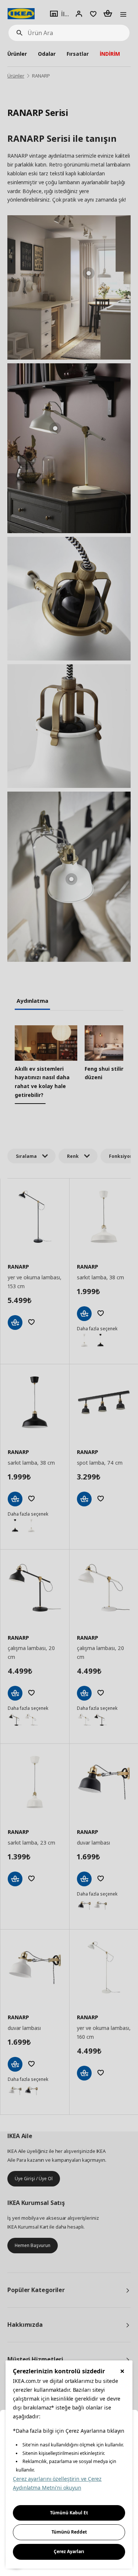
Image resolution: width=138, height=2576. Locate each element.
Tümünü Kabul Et (69, 2513)
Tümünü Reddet (69, 2532)
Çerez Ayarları (69, 2551)
